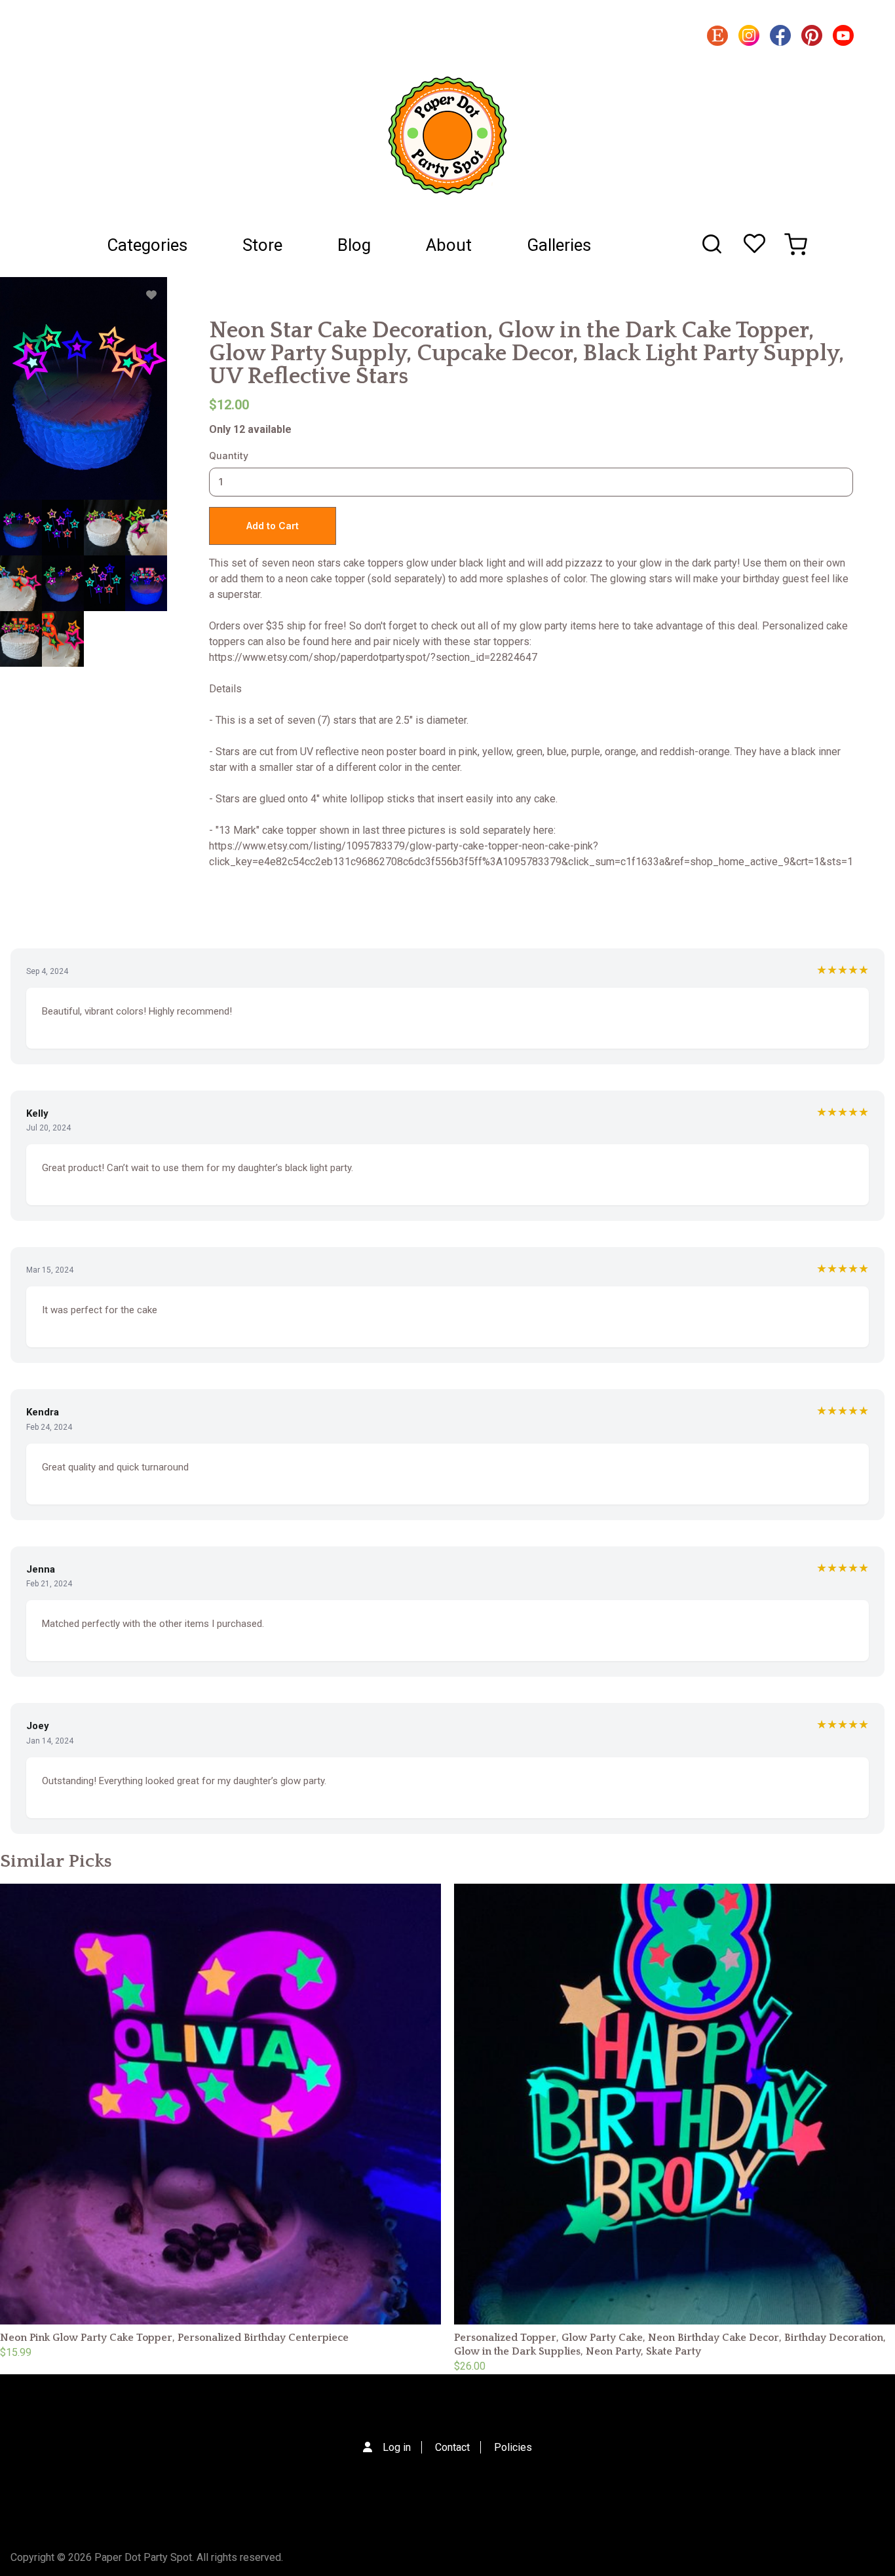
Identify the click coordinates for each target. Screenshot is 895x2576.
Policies (513, 2447)
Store (262, 245)
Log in (397, 2447)
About (449, 245)
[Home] (447, 136)
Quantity (229, 456)
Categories (147, 245)
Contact (452, 2447)
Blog (354, 245)
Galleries (559, 245)
